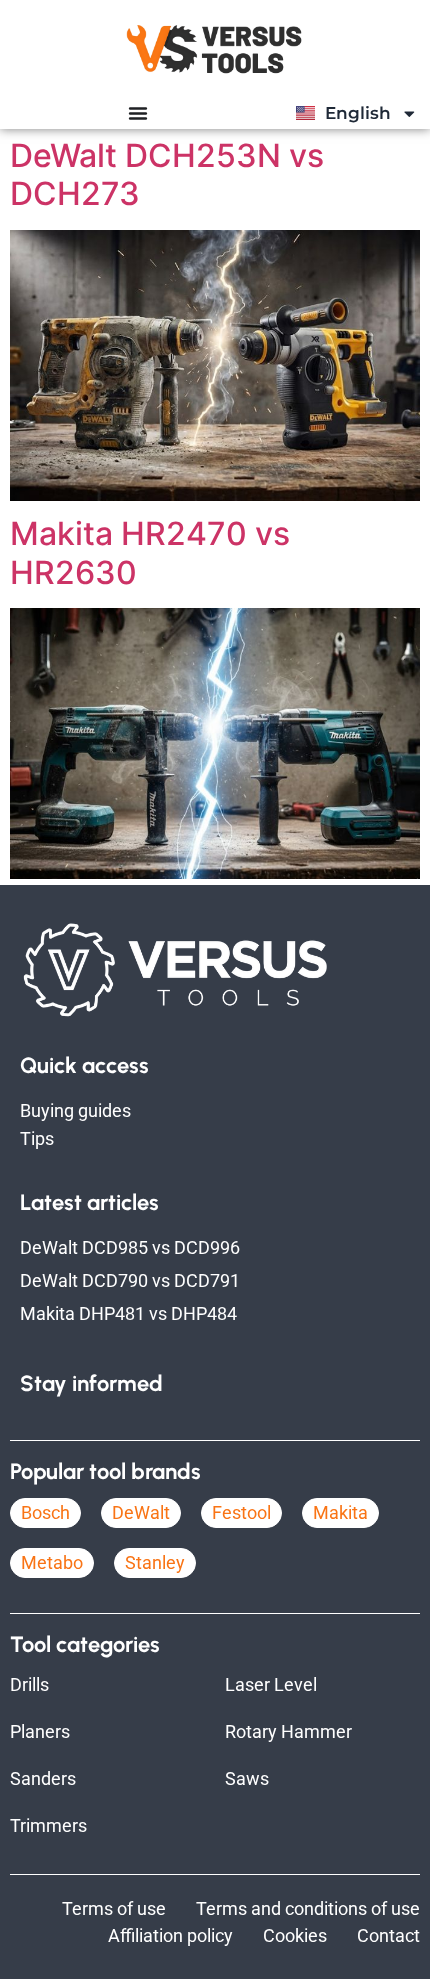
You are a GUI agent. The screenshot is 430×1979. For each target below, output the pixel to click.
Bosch (45, 1512)
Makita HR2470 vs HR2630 (150, 552)
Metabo (52, 1562)
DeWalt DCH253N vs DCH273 (167, 174)
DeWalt (141, 1512)
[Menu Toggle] (138, 113)
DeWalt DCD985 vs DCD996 (130, 1247)
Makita (340, 1512)
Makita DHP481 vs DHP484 (128, 1313)
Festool (241, 1512)
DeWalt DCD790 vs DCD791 (130, 1280)
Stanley (155, 1562)
